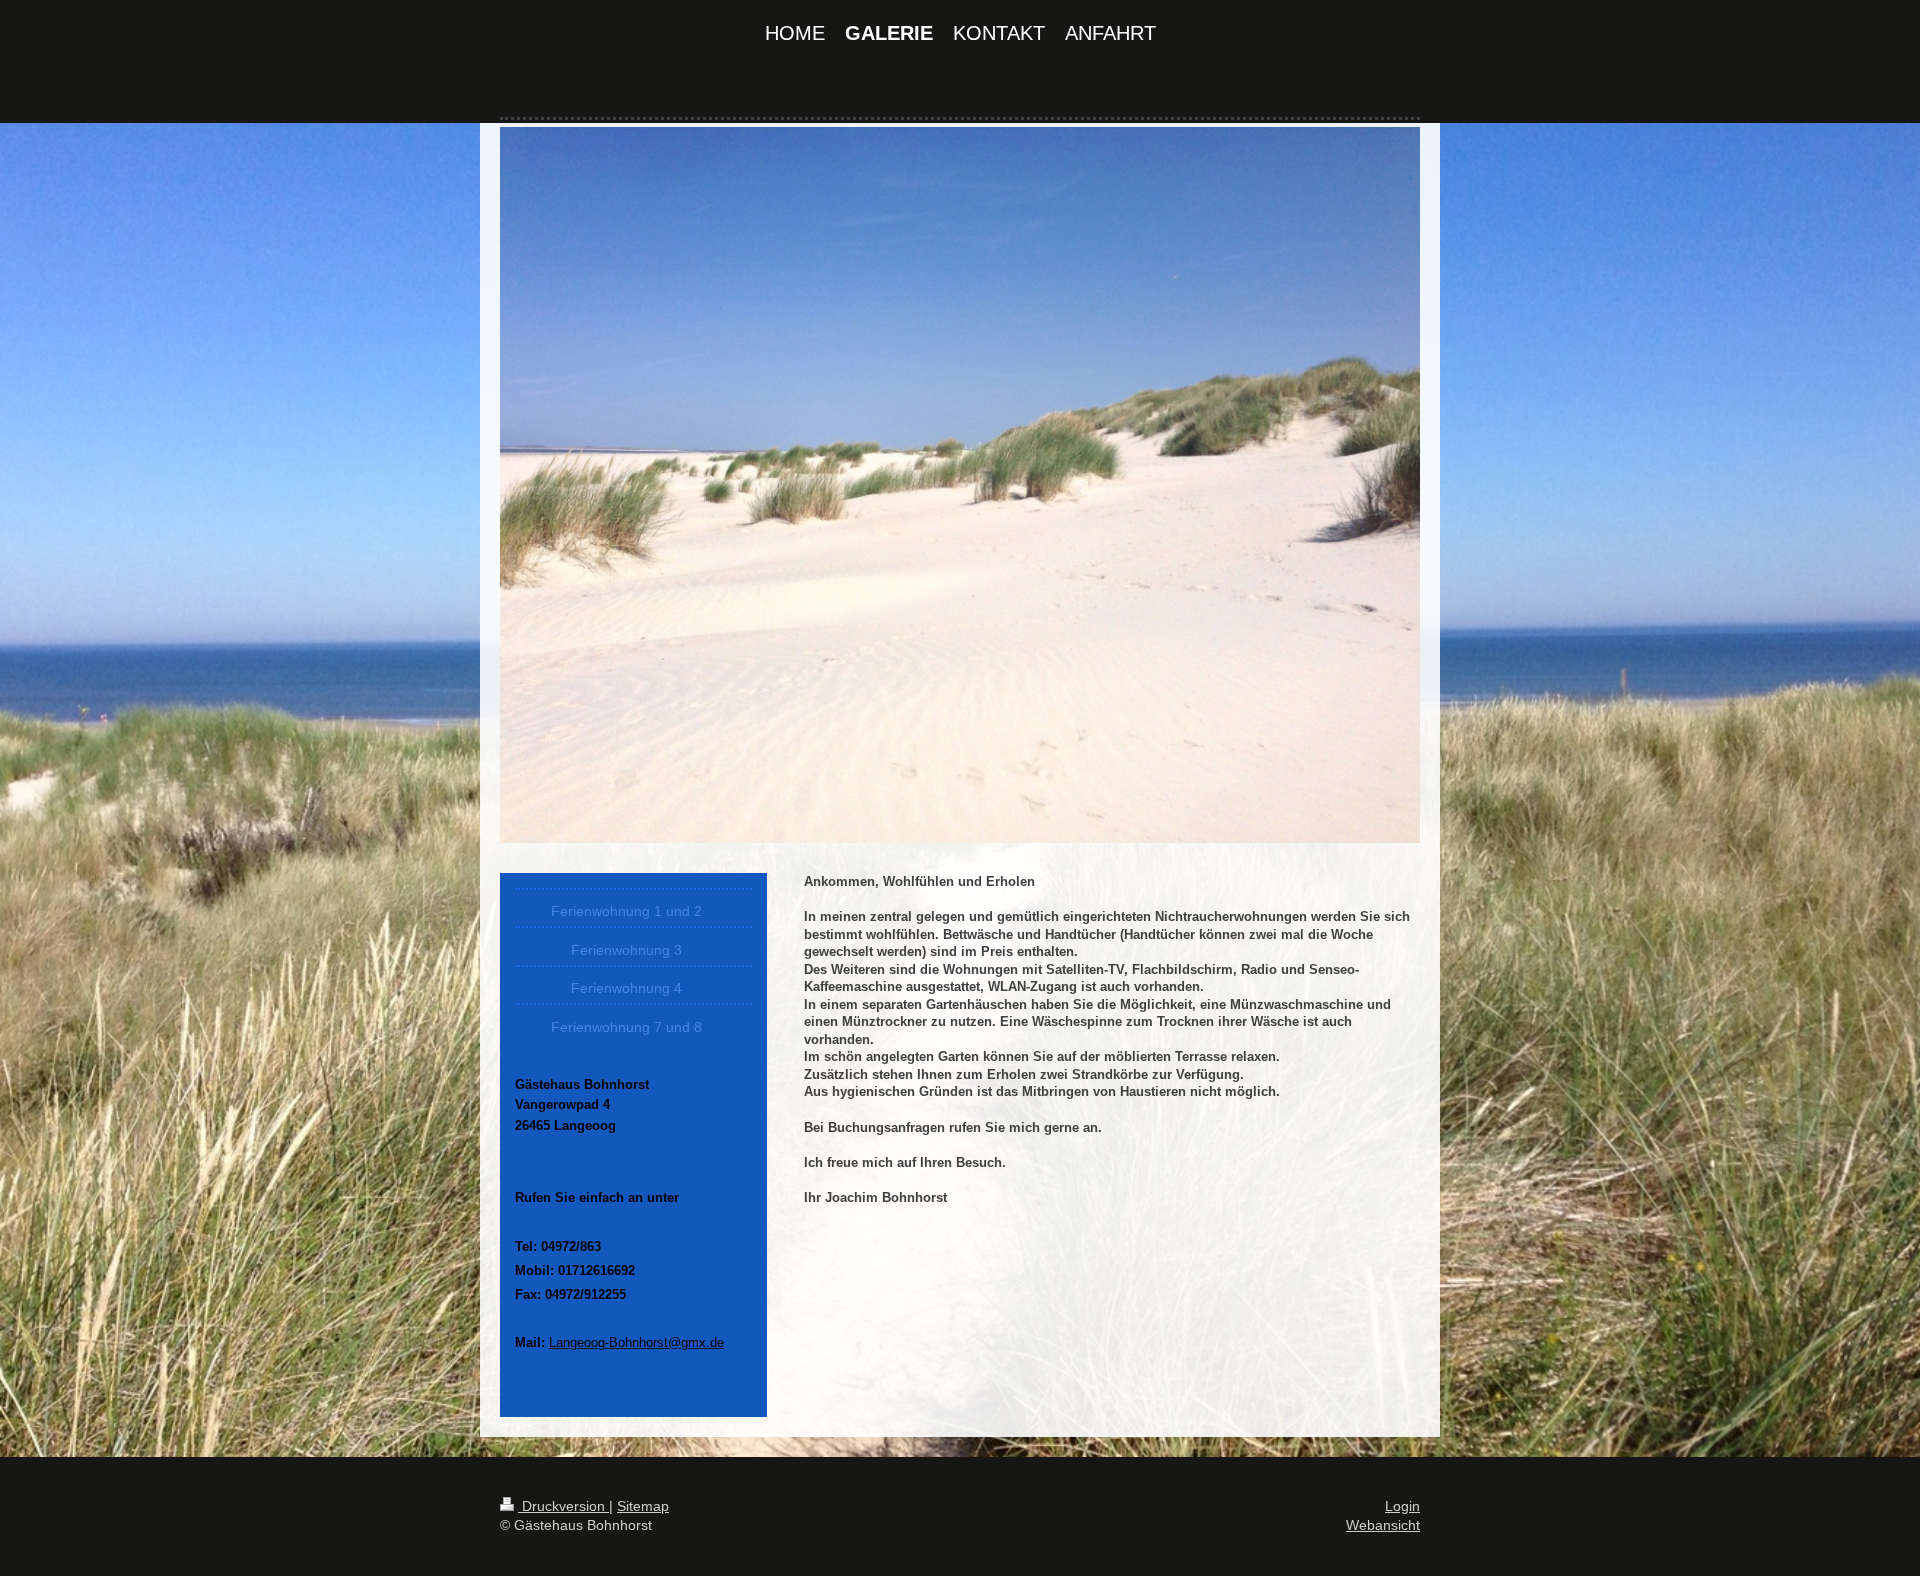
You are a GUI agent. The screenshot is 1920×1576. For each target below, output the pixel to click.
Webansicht (1383, 1525)
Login (1402, 1506)
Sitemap (643, 1506)
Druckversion (563, 1506)
